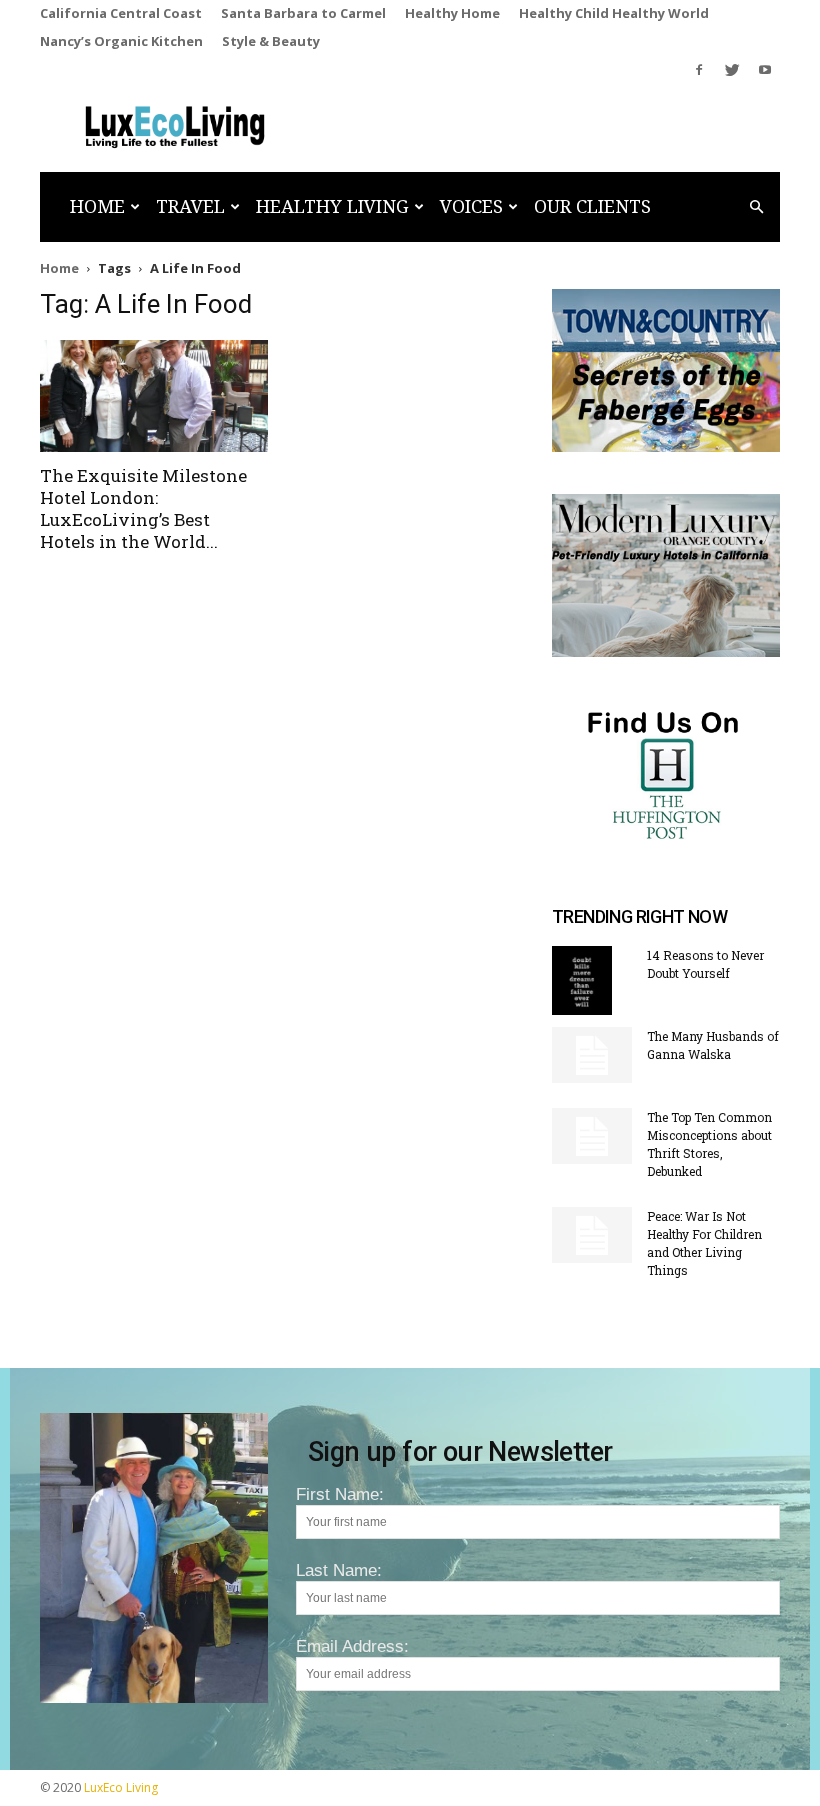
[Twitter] (732, 70)
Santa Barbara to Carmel (303, 13)
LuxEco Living (121, 1787)
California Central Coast (121, 13)
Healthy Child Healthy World (614, 13)
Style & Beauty (271, 41)
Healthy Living (332, 206)
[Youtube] (765, 70)
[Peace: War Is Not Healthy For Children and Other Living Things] (592, 1235)
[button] (756, 206)
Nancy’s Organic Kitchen (121, 41)
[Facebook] (699, 70)
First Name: (340, 1494)
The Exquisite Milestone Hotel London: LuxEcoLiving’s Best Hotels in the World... (143, 508)
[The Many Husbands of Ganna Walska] (592, 1055)
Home (97, 206)
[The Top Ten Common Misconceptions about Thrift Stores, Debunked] (592, 1136)
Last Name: (339, 1570)
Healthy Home (452, 13)
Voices (471, 206)
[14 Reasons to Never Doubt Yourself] (592, 981)
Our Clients (592, 206)
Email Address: (352, 1646)
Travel (190, 206)
